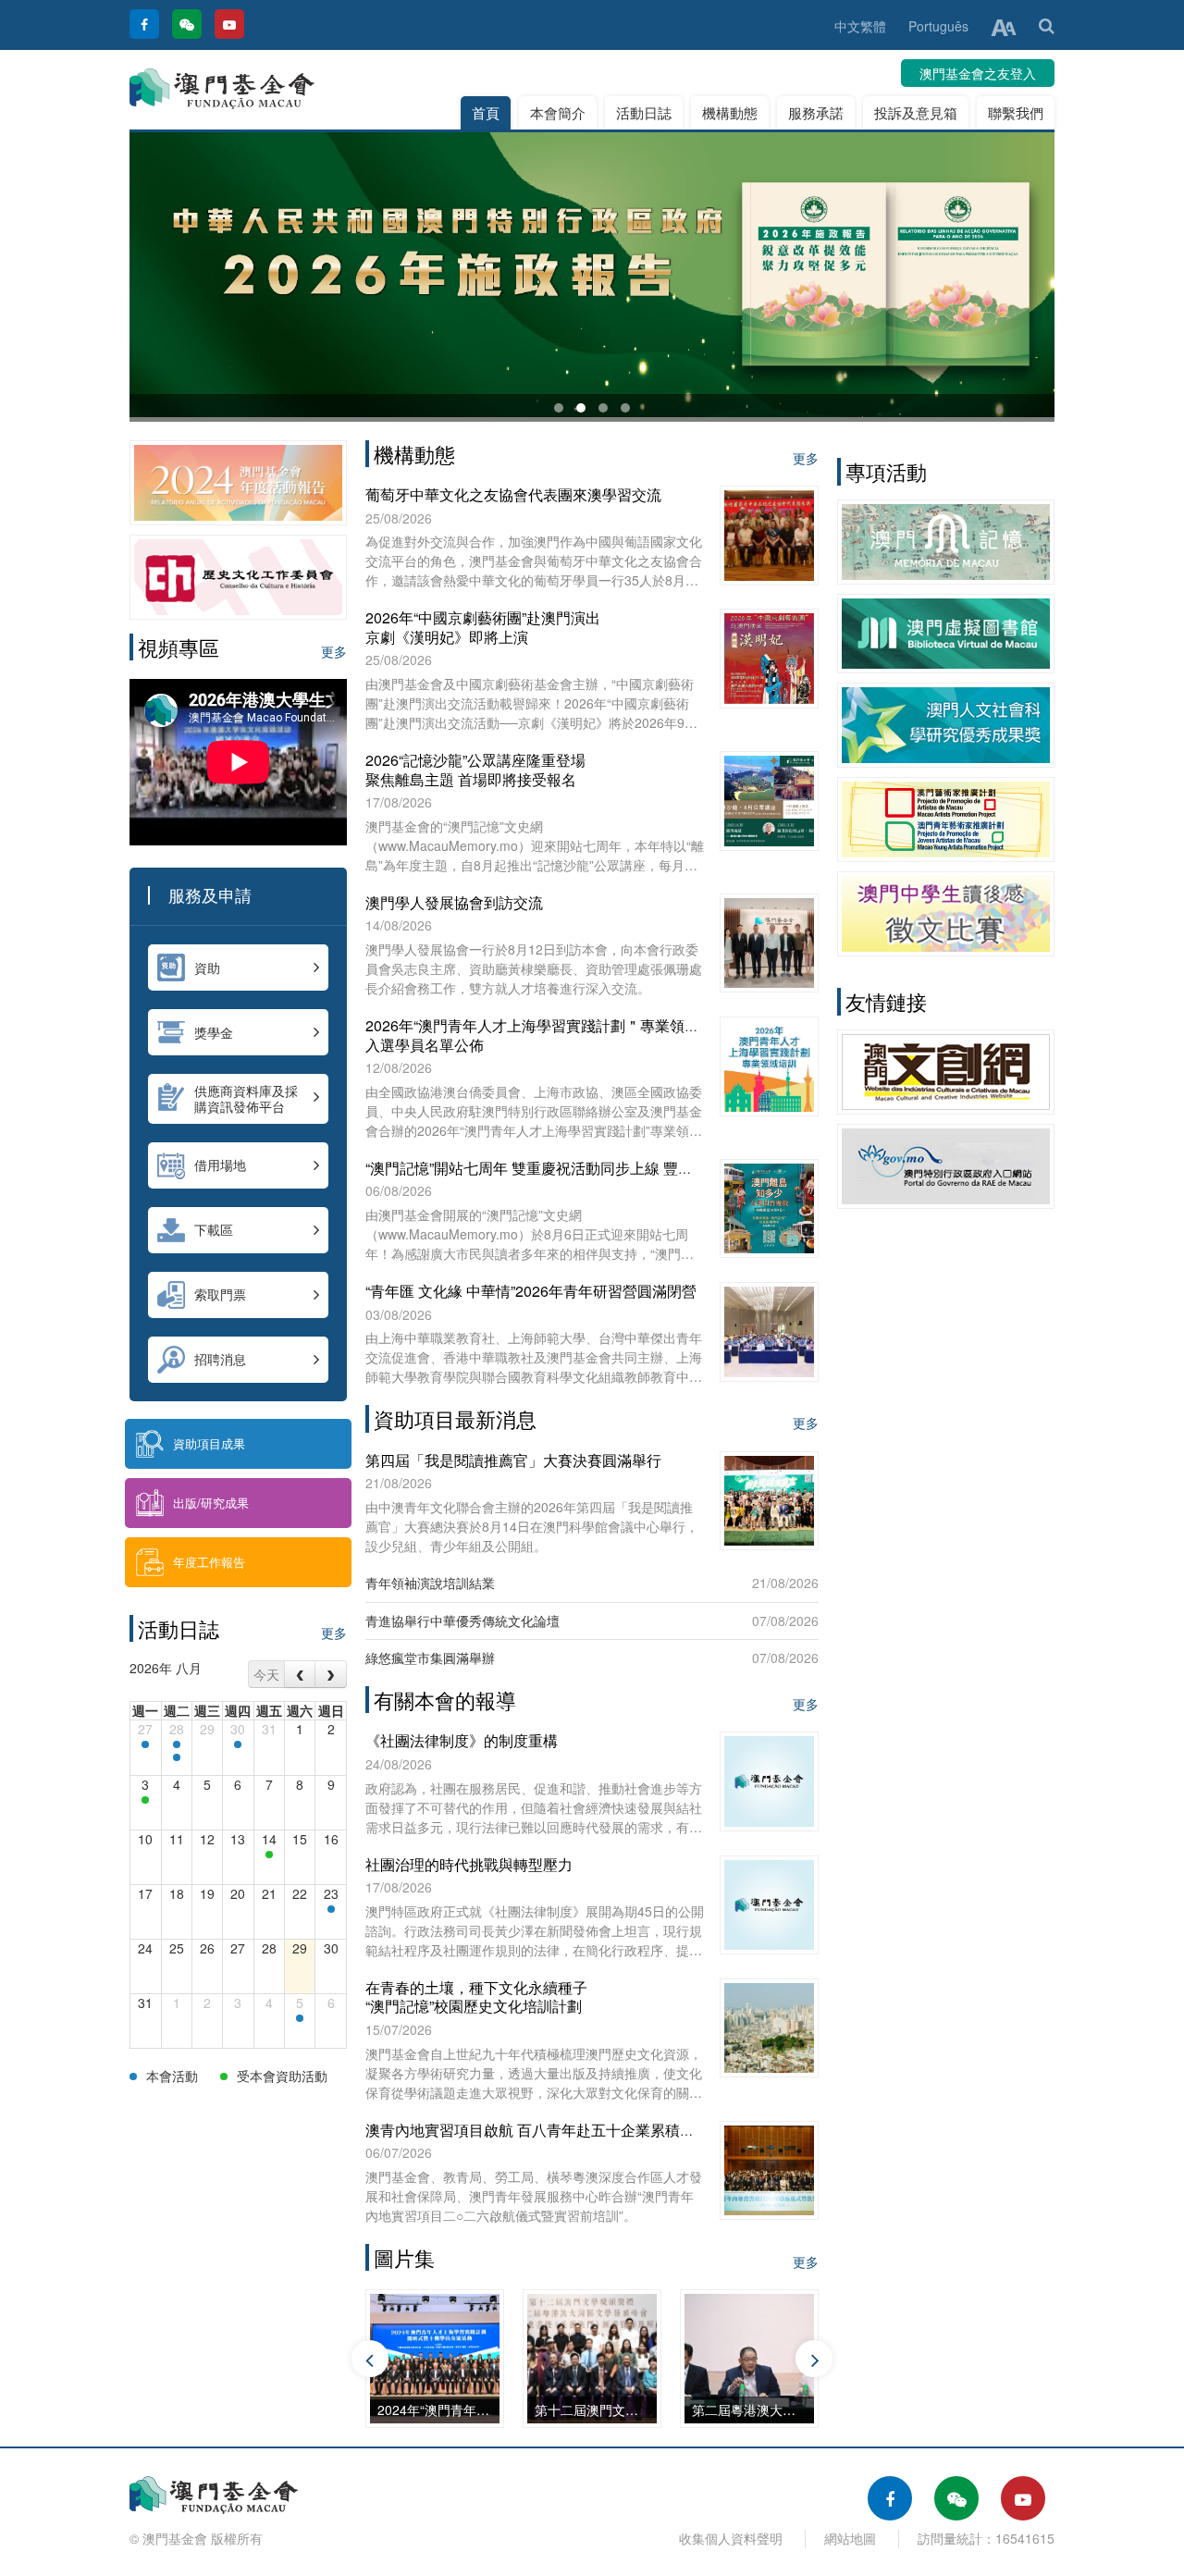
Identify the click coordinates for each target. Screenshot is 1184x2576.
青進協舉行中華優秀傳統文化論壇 (462, 1621)
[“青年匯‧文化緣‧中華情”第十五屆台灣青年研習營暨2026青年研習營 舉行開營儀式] (177, 1744)
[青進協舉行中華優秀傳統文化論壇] (145, 1800)
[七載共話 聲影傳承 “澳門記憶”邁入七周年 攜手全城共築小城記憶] (238, 1744)
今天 (266, 1674)
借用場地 (220, 1165)
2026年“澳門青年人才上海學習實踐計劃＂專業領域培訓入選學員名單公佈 (547, 1035)
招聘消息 (220, 1359)
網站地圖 (850, 2538)
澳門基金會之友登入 (978, 73)
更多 (334, 651)
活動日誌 (644, 112)
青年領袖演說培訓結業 (430, 1583)
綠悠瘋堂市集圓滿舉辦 (430, 1658)
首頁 (486, 112)
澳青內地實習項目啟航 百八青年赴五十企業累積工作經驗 (552, 2130)
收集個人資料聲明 (731, 2538)
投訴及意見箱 (916, 112)
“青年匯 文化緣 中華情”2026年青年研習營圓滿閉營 (531, 1291)
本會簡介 (558, 112)
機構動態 (730, 112)
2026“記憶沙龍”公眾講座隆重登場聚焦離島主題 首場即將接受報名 (475, 770)
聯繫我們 (1016, 112)
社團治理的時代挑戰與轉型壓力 (469, 1864)
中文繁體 (860, 26)
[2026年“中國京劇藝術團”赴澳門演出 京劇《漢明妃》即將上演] (300, 2018)
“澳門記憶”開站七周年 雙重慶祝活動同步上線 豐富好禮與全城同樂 (581, 1168)
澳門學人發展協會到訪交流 (454, 902)
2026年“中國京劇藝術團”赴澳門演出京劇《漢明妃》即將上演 (483, 627)
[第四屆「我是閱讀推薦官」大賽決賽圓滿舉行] (269, 1855)
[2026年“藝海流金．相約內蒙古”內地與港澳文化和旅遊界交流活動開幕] (177, 1757)
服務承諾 (816, 112)
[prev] (300, 1674)
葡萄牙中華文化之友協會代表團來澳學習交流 (513, 494)
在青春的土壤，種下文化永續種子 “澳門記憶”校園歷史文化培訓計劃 (476, 1997)
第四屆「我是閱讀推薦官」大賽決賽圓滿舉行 (513, 1460)
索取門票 (220, 1294)
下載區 (214, 1229)
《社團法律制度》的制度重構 (462, 1740)
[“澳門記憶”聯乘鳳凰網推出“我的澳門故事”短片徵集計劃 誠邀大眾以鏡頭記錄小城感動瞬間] (145, 1744)
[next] (331, 1674)
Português (938, 26)
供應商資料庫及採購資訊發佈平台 (246, 1098)
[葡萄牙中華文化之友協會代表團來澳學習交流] (331, 1909)
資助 (207, 968)
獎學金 (214, 1032)
